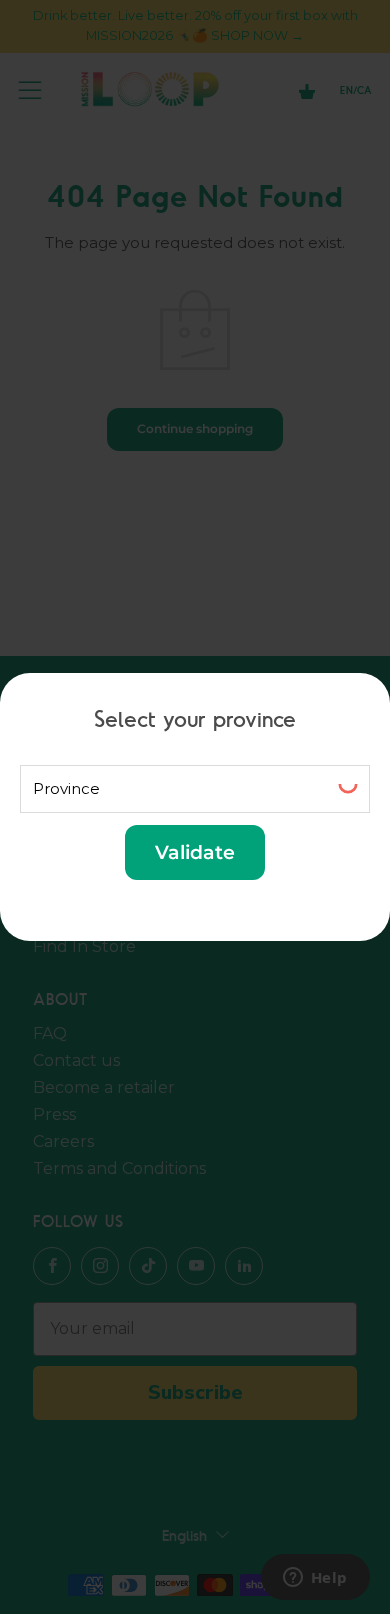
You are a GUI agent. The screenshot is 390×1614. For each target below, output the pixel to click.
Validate (195, 852)
